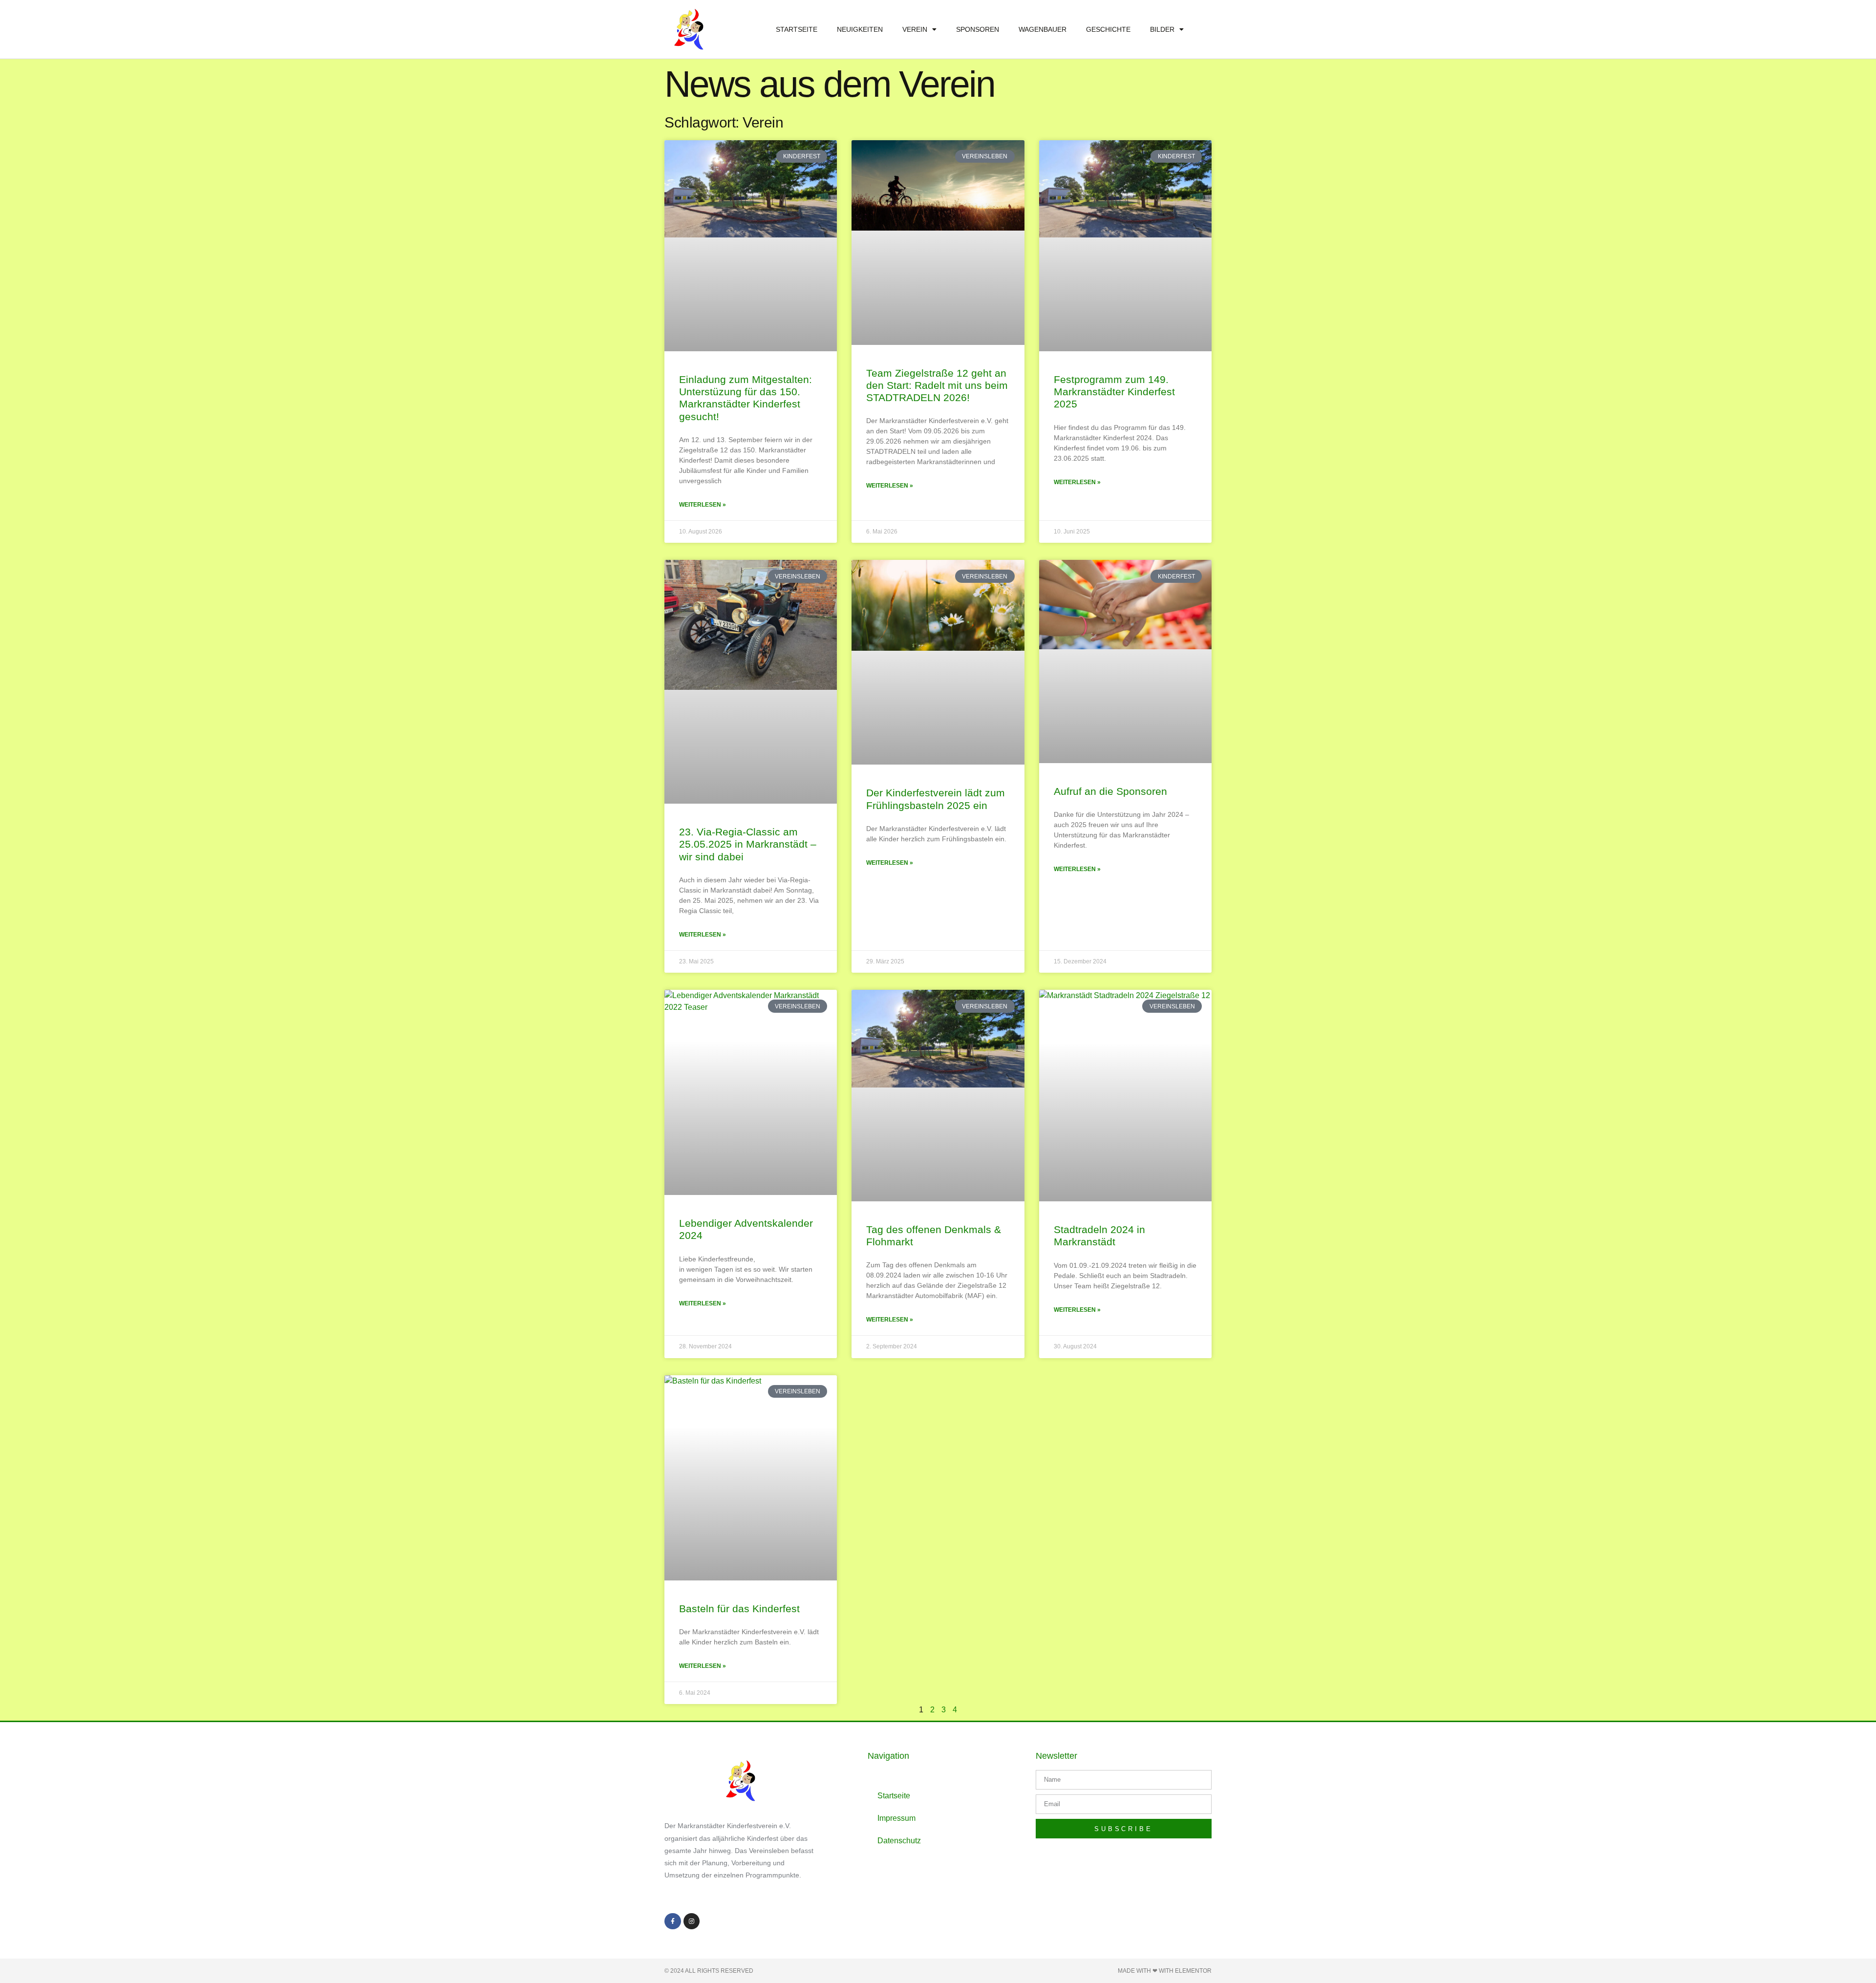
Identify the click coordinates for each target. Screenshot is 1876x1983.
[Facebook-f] (673, 1921)
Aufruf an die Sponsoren (1110, 791)
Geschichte (1108, 29)
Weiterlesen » (703, 505)
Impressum (896, 1818)
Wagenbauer (1043, 29)
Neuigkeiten (860, 29)
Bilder (1162, 29)
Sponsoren (978, 29)
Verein (915, 29)
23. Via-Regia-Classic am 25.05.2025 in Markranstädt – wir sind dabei (748, 844)
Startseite (797, 29)
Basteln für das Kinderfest (739, 1609)
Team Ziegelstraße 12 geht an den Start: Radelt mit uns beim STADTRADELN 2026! (937, 385)
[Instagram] (692, 1921)
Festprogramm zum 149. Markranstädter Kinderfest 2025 (1114, 392)
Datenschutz (899, 1841)
